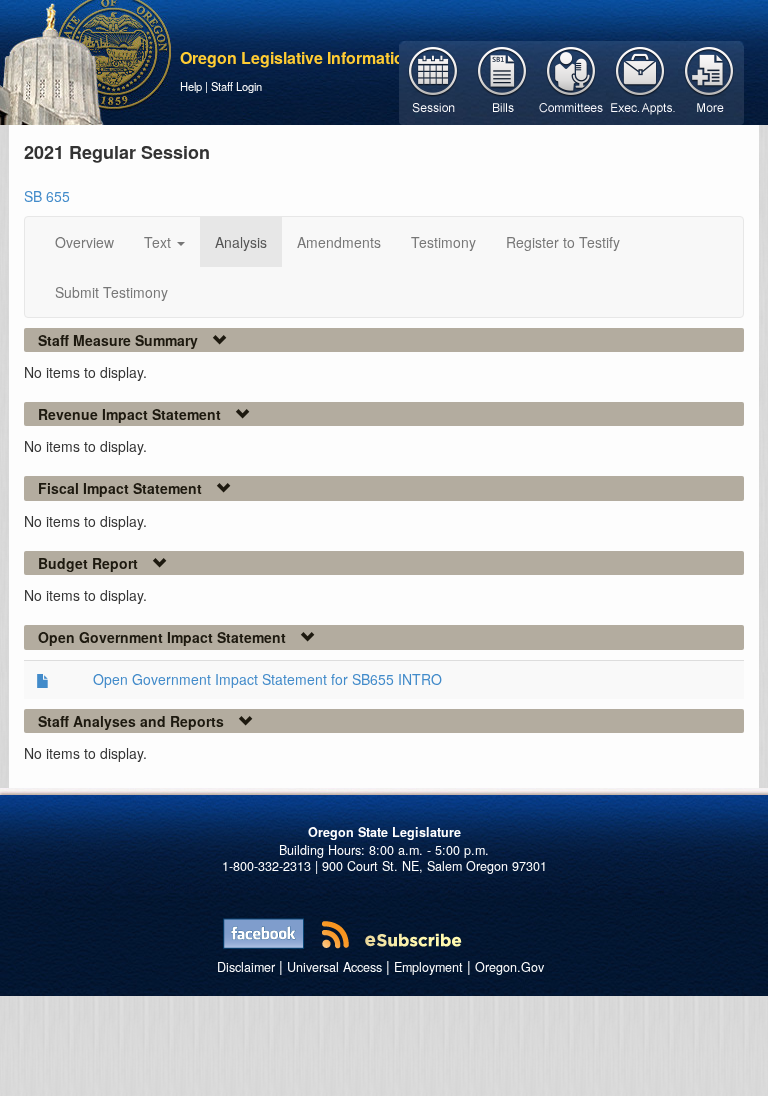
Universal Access (334, 967)
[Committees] (571, 81)
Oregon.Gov (509, 967)
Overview (84, 242)
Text (159, 242)
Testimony (443, 242)
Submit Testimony (111, 292)
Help (191, 86)
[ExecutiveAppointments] (640, 81)
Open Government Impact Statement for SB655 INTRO (267, 679)
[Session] (433, 81)
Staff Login (236, 86)
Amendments (339, 242)
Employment (428, 967)
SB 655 (47, 196)
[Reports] (709, 81)
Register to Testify (563, 242)
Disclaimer (246, 967)
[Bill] (502, 81)
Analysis (241, 242)
